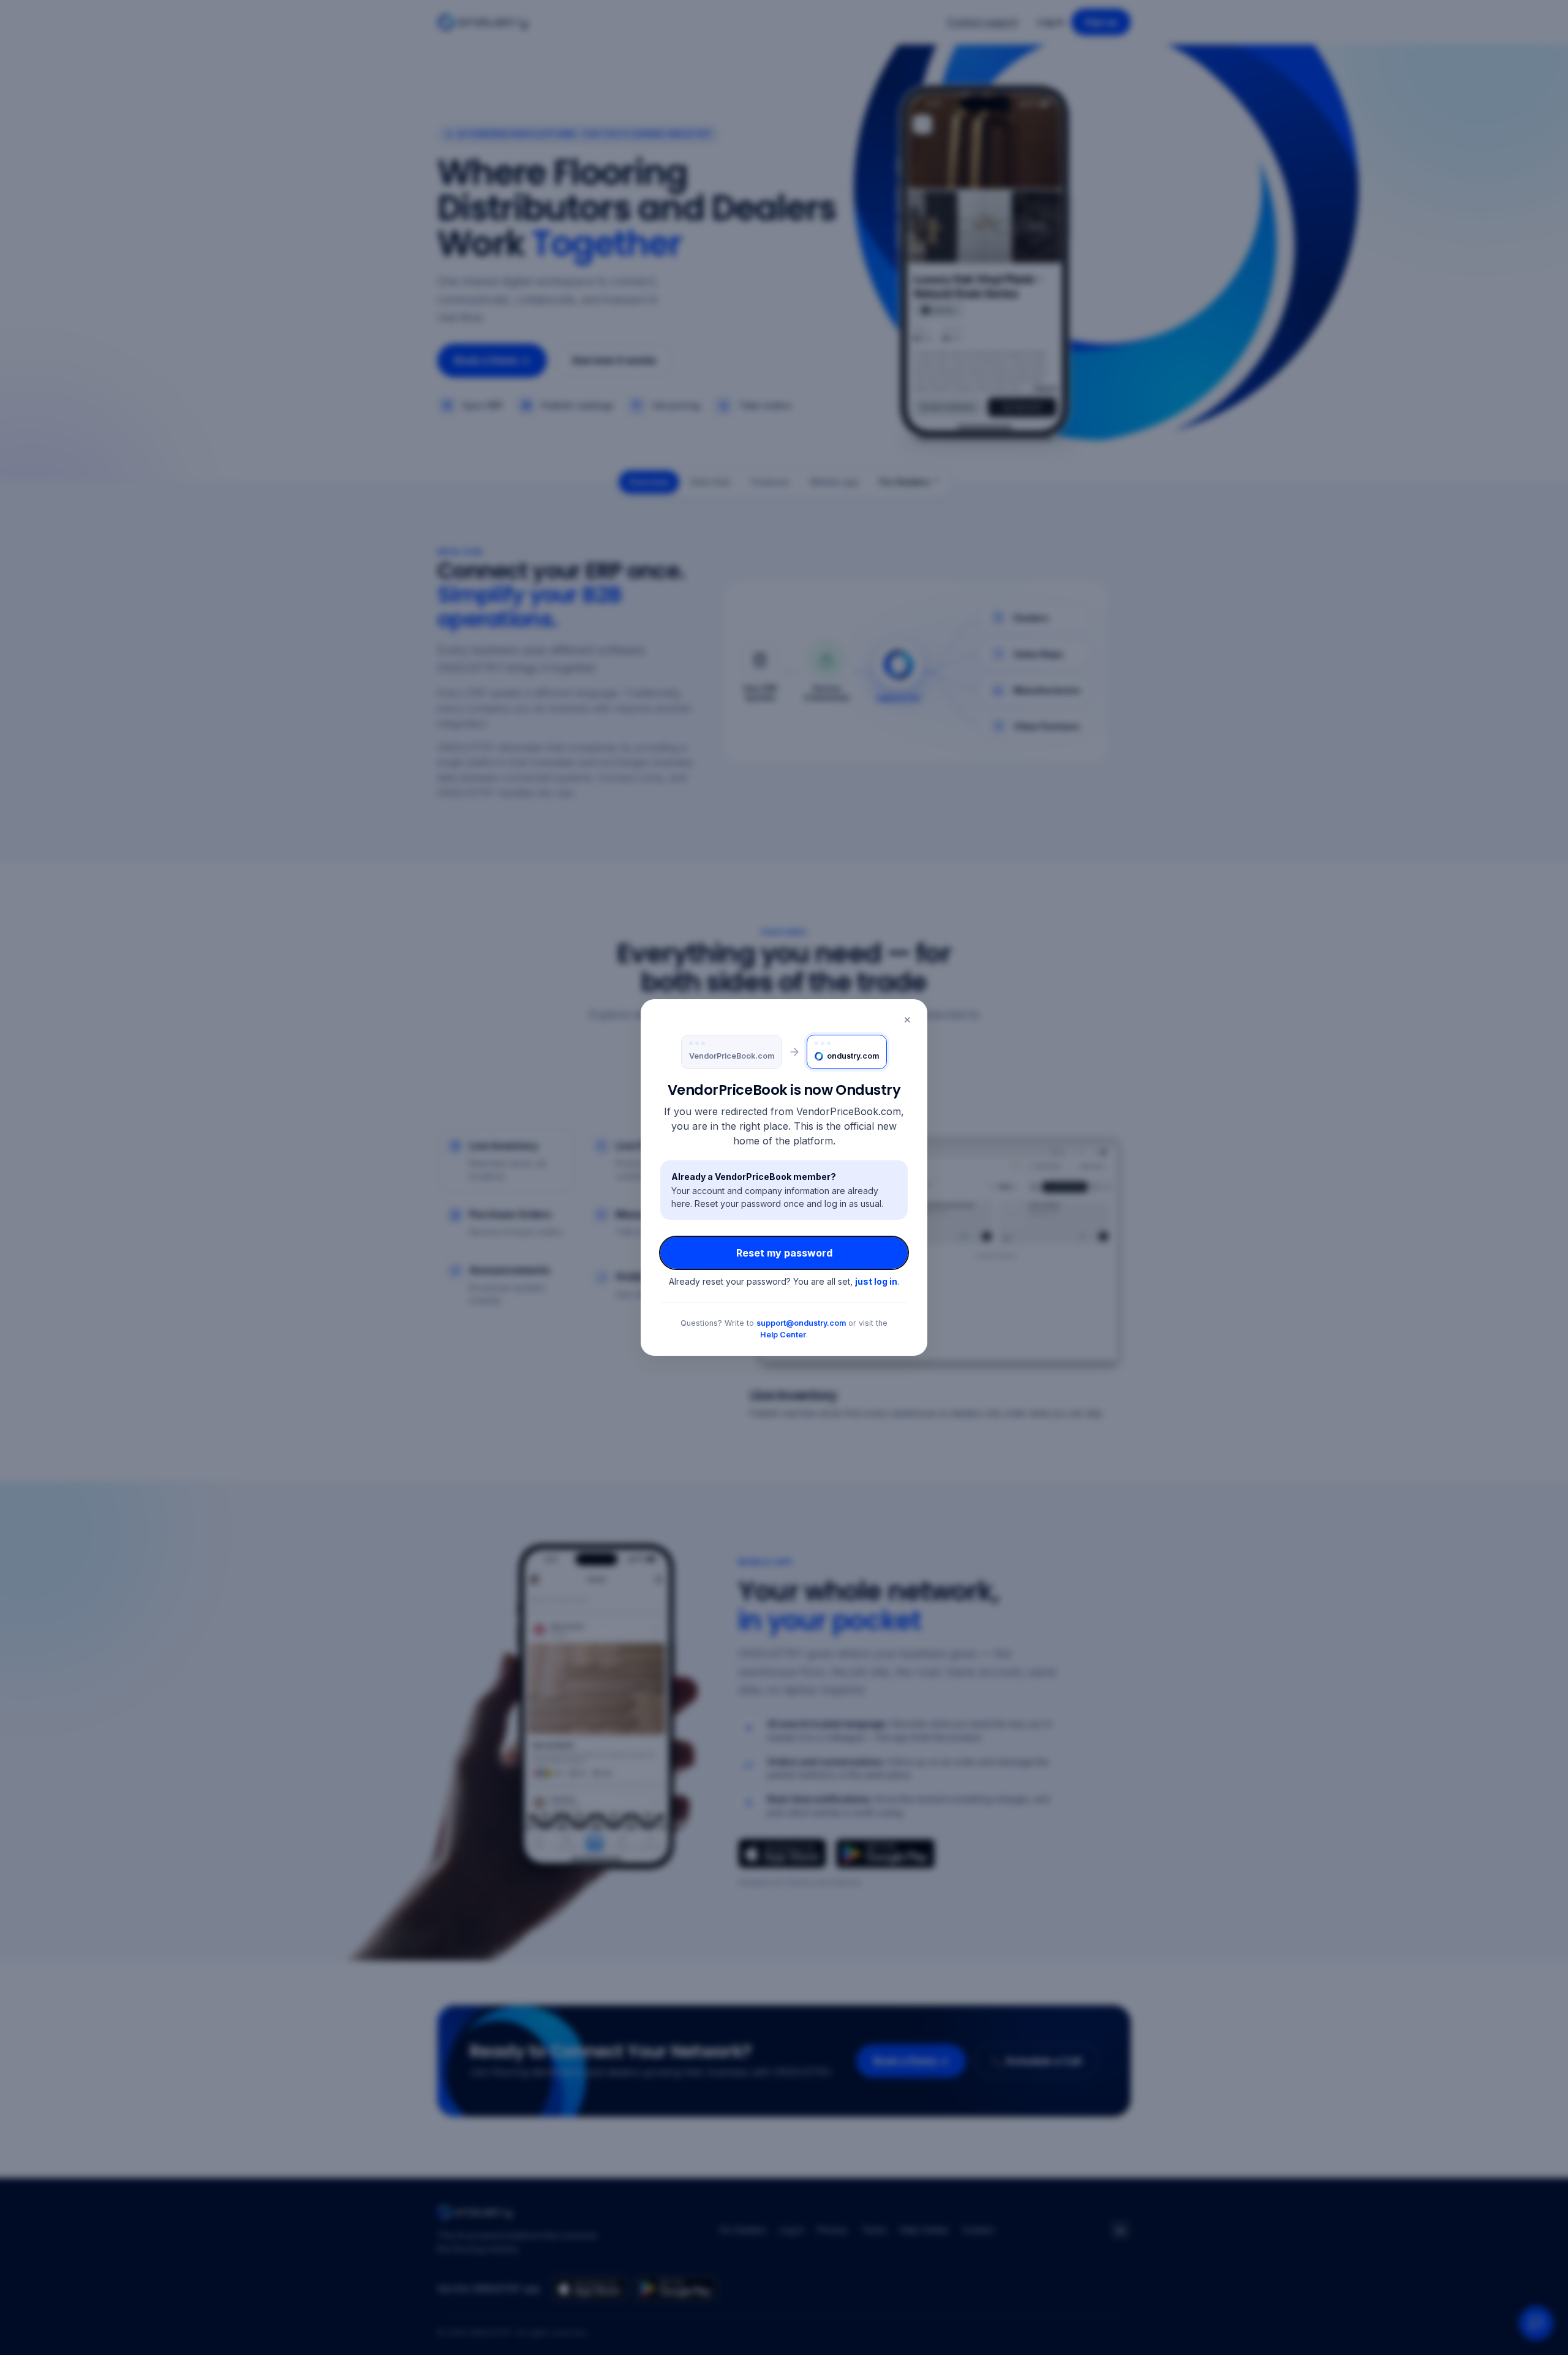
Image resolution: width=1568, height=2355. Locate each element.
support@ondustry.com (801, 1323)
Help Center (783, 1335)
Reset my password (784, 1253)
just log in (876, 1281)
